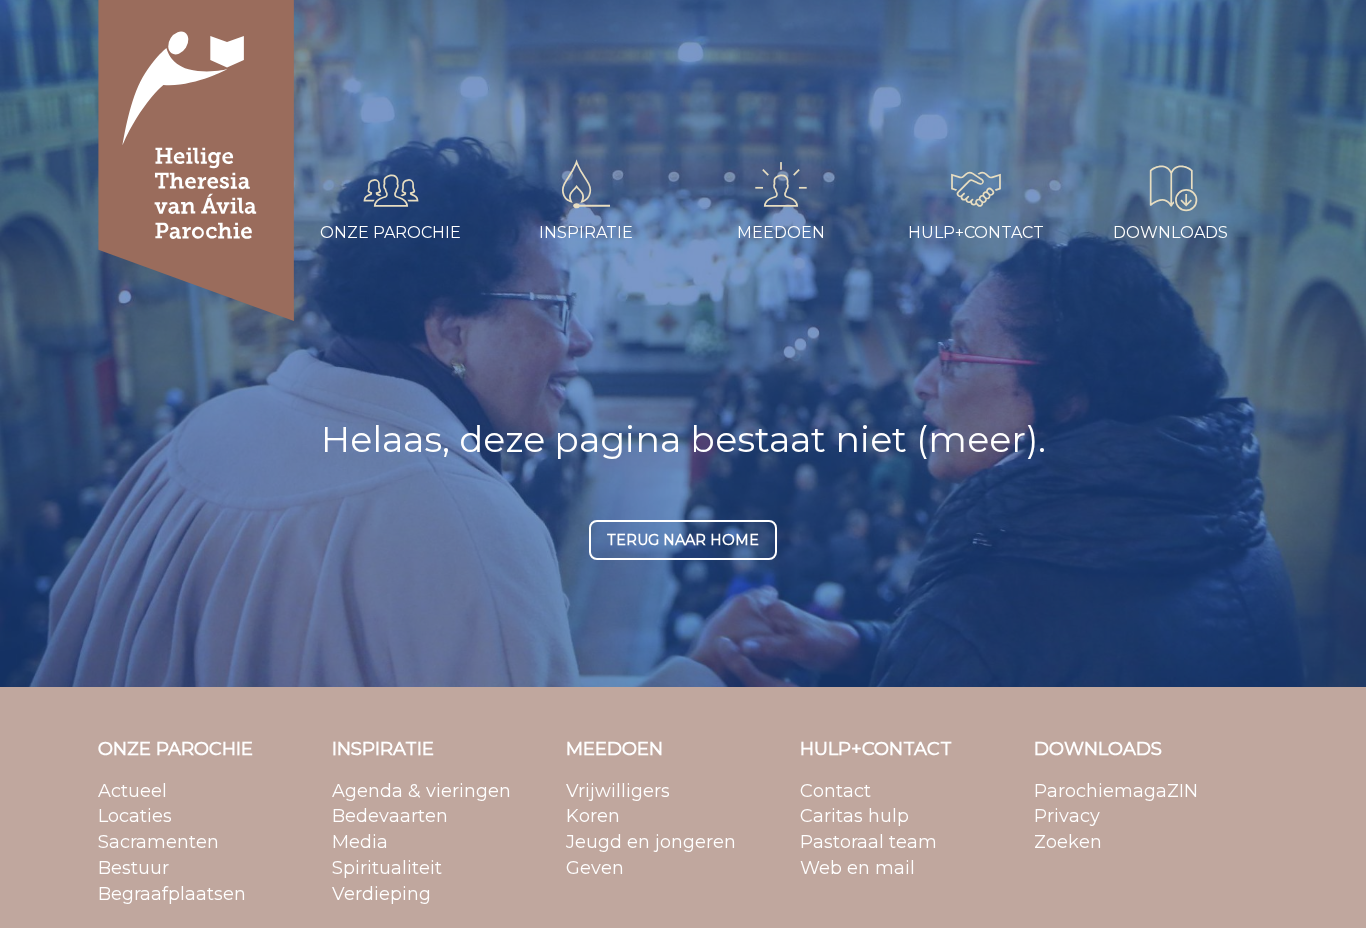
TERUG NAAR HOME (683, 540)
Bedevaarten (553, 59)
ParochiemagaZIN (1158, 33)
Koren (724, 59)
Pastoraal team (951, 84)
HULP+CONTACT (876, 749)
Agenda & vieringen (577, 33)
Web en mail (942, 110)
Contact (926, 33)
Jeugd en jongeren (769, 84)
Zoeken (1120, 84)
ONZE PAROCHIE (175, 749)
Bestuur (341, 110)
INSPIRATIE (383, 749)
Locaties (342, 59)
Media (529, 84)
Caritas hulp (938, 59)
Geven (726, 110)
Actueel (340, 33)
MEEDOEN (614, 749)
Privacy (1118, 59)
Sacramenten (360, 84)
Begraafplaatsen (370, 136)
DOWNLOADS (1098, 749)
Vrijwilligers (741, 33)
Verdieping (545, 136)
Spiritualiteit (549, 110)
